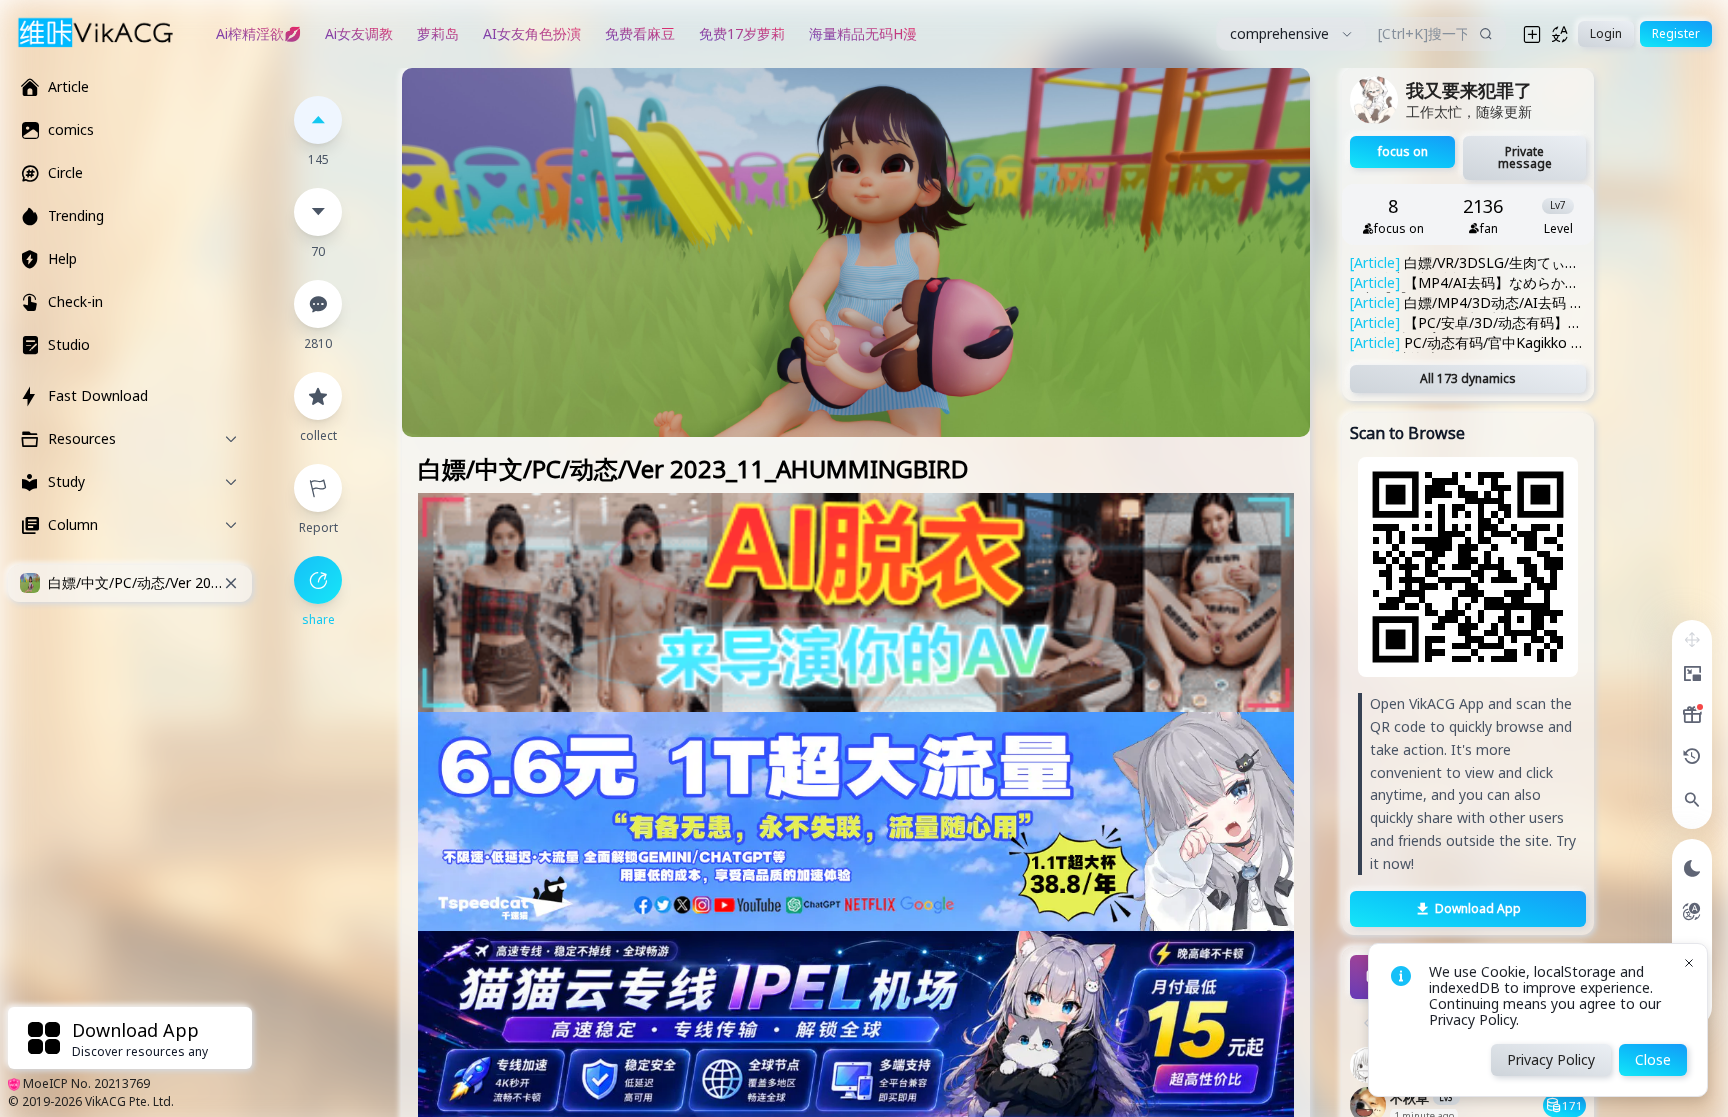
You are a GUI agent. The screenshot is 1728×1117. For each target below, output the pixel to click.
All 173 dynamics (1468, 378)
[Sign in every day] (1692, 715)
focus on (1403, 151)
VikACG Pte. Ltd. (129, 1101)
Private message (1525, 157)
